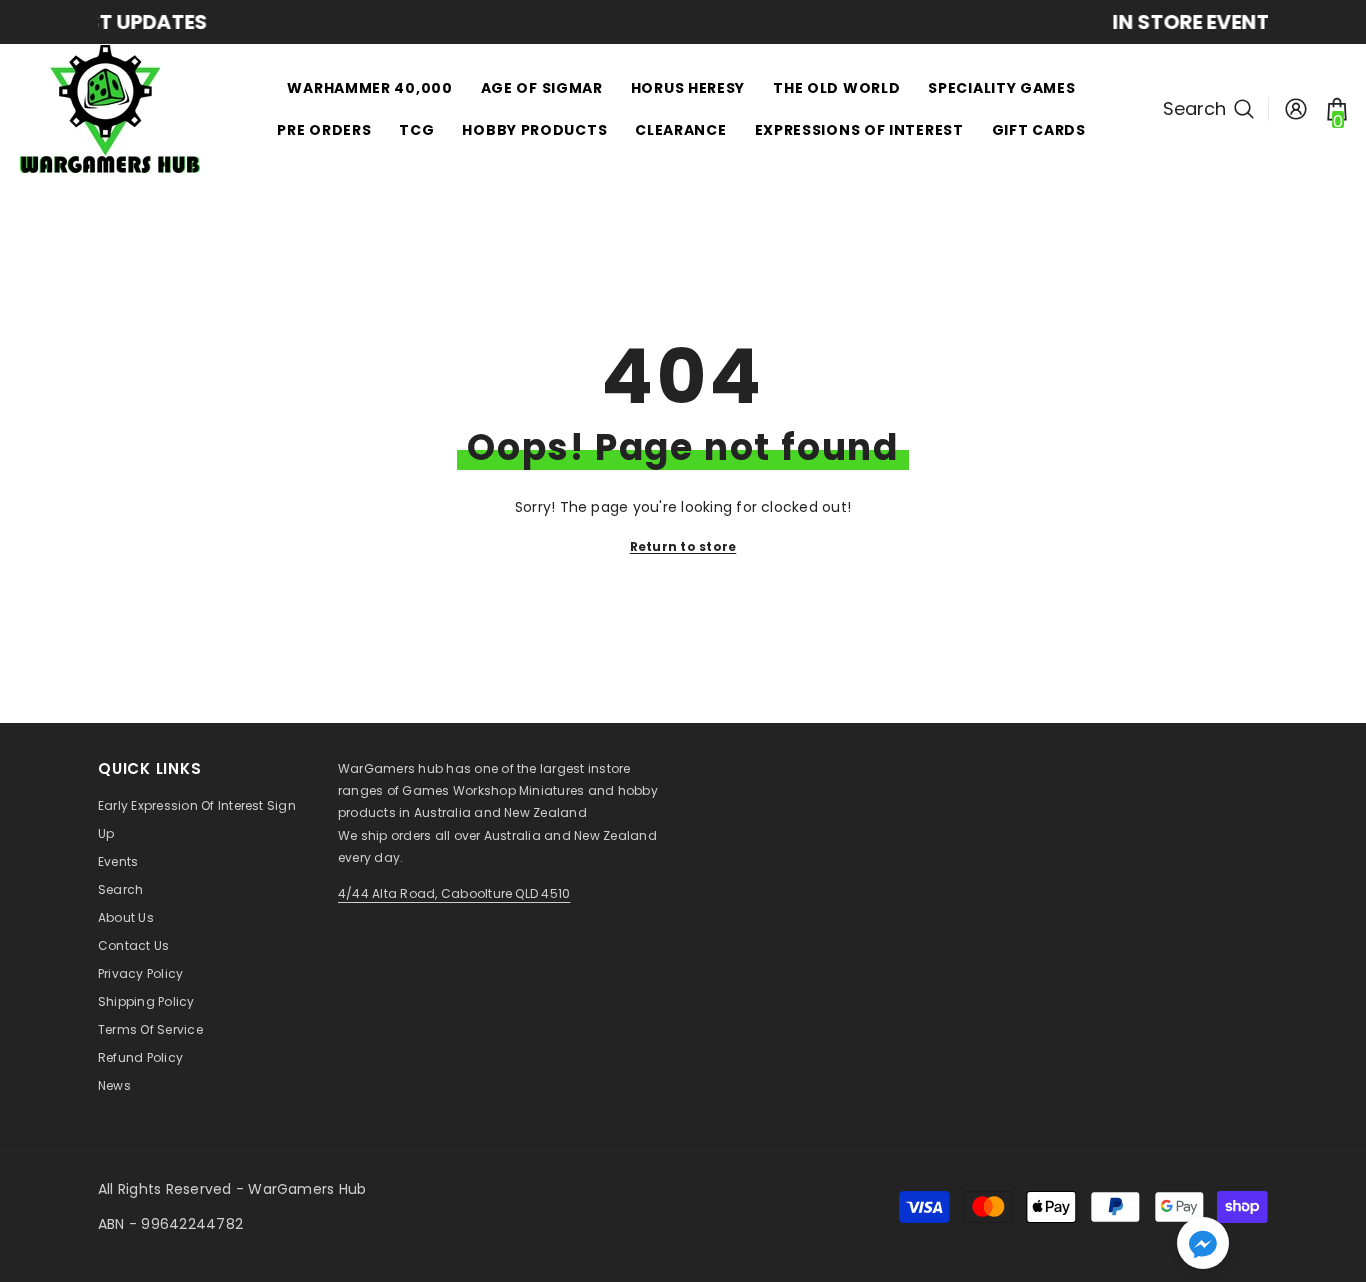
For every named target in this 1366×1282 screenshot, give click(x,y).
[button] (1203, 1243)
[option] (723, 22)
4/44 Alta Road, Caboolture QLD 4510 (454, 893)
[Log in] (1296, 109)
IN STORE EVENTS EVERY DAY (722, 22)
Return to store (683, 546)
